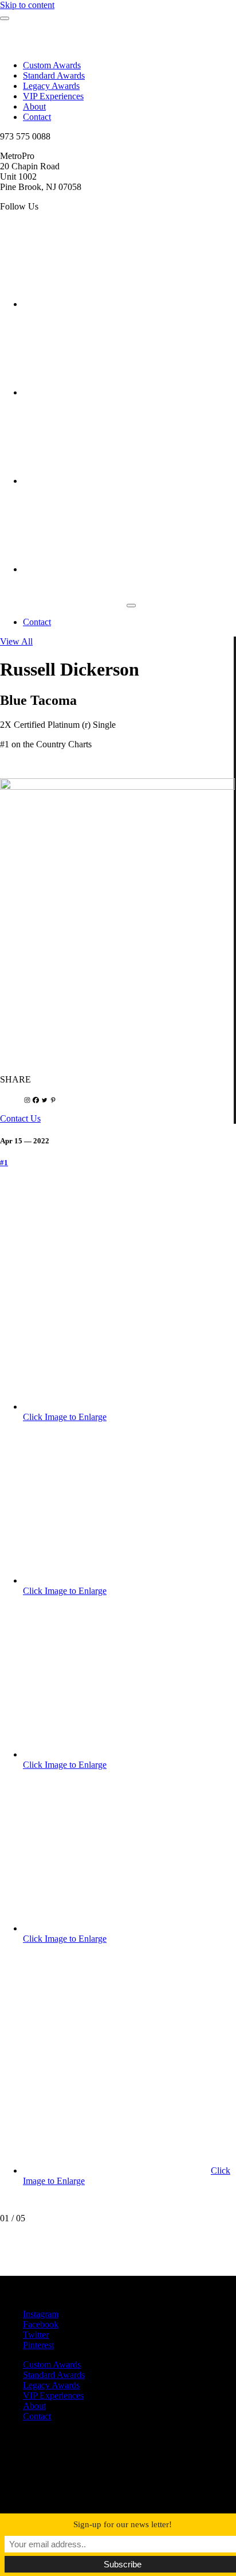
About (34, 106)
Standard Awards (54, 75)
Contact (37, 117)
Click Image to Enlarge (65, 1417)
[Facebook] (36, 1100)
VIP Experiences (53, 96)
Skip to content (27, 5)
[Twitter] (44, 1100)
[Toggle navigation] (131, 606)
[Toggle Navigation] (5, 18)
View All (16, 641)
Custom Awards (52, 65)
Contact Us (20, 1118)
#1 (4, 1163)
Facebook (41, 2324)
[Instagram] (27, 1100)
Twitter (36, 2335)
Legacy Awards (51, 86)
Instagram (41, 2314)
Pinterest (38, 2345)
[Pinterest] (53, 1100)
